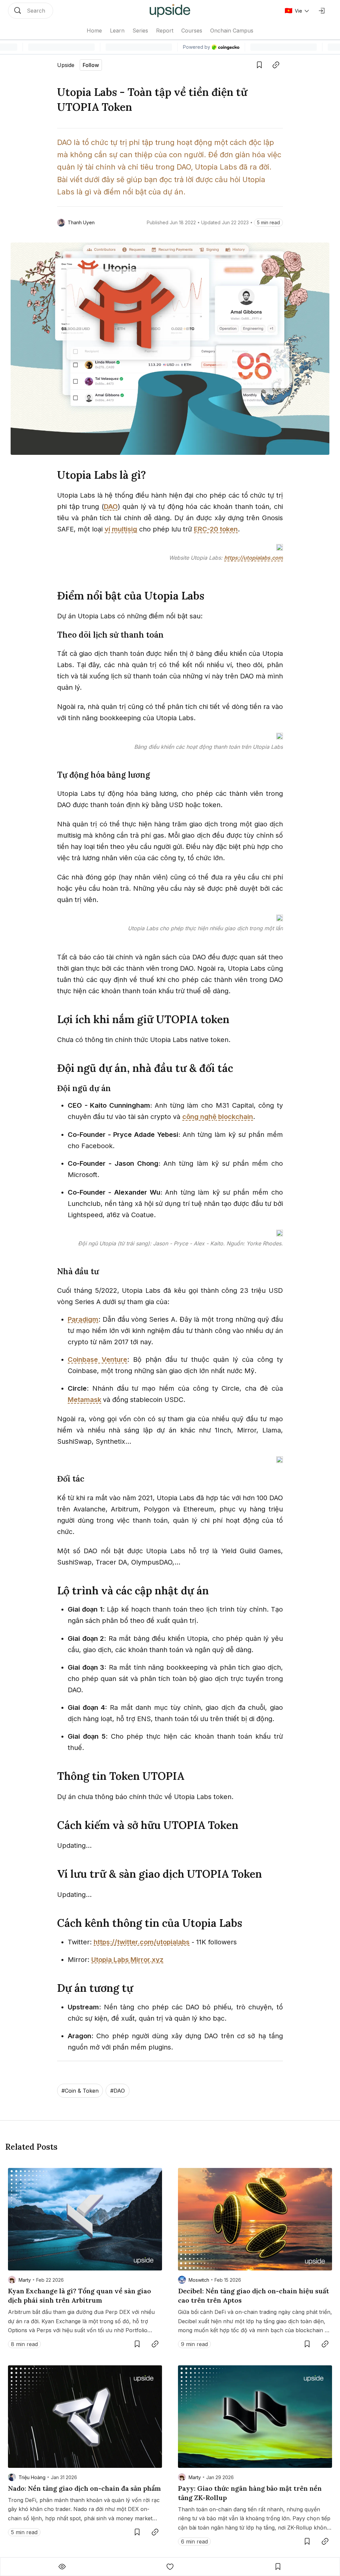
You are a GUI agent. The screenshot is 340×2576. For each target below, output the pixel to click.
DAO (111, 507)
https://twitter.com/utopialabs (142, 1942)
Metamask (85, 1400)
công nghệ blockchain (218, 1117)
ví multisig (121, 529)
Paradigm (83, 1319)
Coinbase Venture (97, 1359)
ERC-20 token (216, 529)
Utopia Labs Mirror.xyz (127, 1960)
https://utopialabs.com (254, 558)
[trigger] (31, 11)
